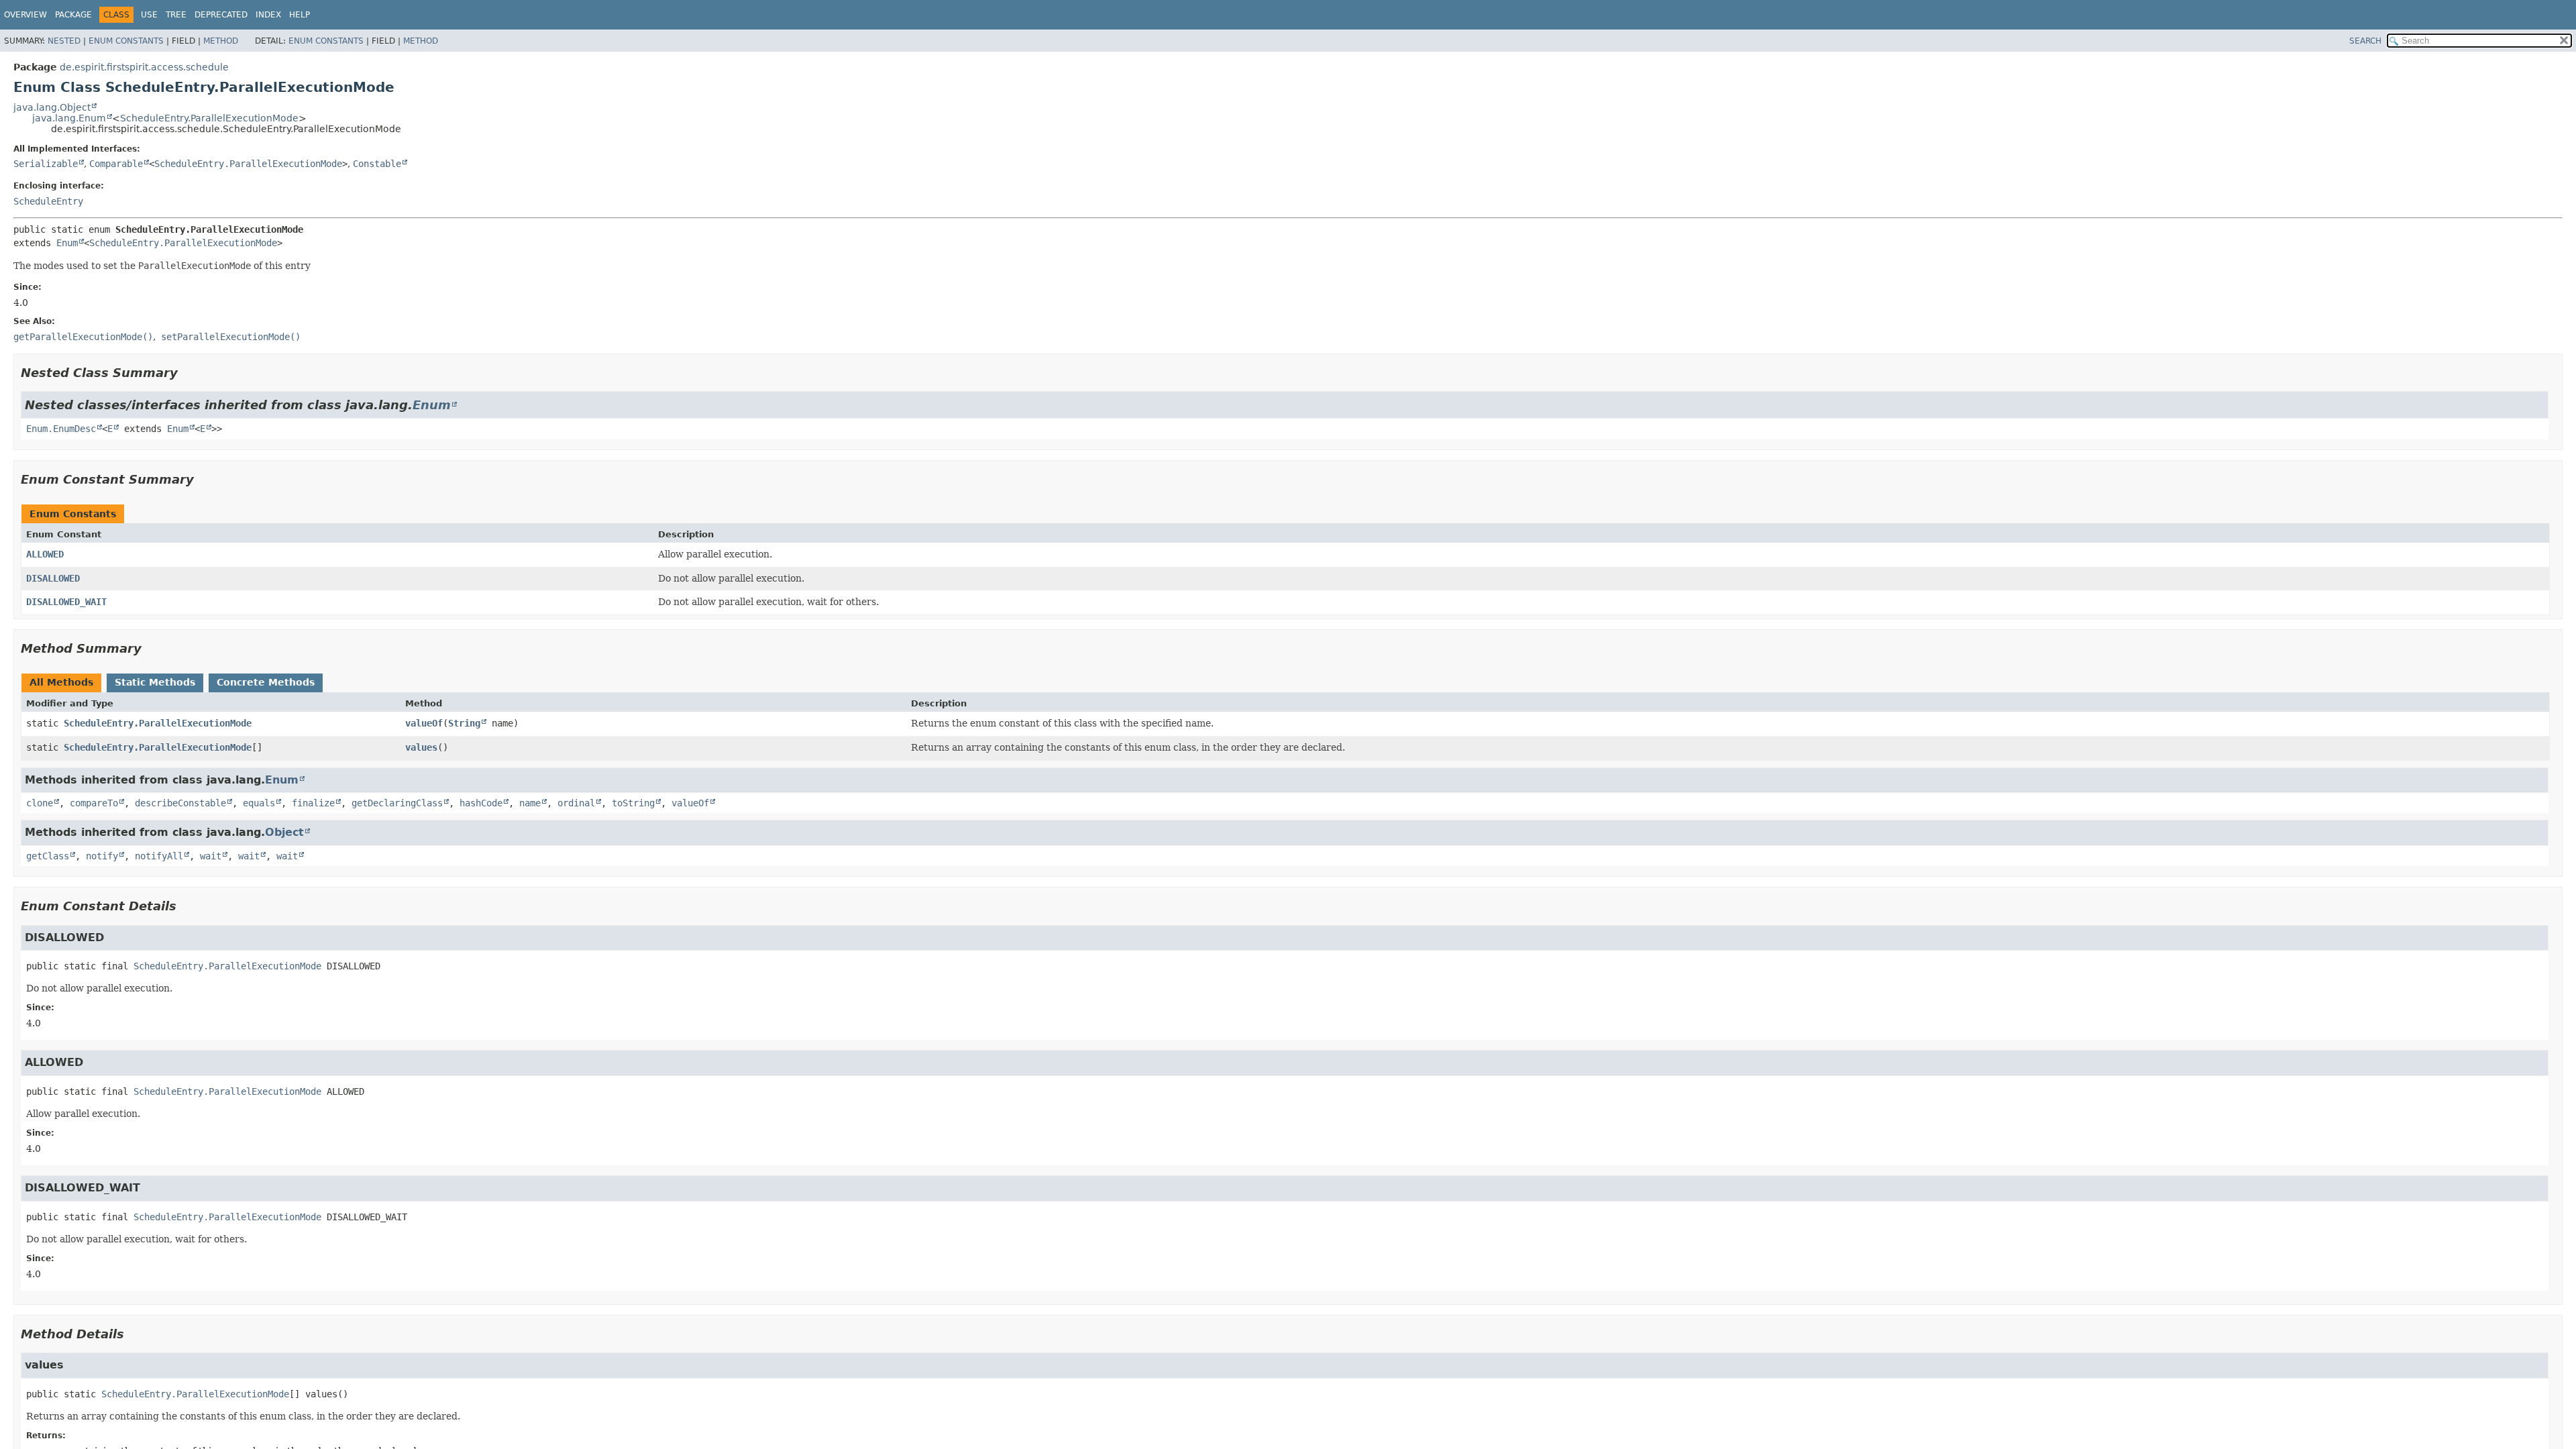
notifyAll (159, 856)
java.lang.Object (52, 107)
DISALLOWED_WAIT (66, 602)
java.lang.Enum (69, 118)
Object (284, 832)
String (464, 723)
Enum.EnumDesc (61, 429)
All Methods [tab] (61, 682)
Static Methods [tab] (155, 682)
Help (300, 15)
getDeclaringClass (397, 803)
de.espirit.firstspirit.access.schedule (144, 67)
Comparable (116, 164)
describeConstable (180, 803)
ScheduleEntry (48, 201)
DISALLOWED (53, 578)
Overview (25, 15)
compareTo (94, 803)
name (530, 803)
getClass (48, 856)
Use (149, 15)
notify (102, 856)
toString (633, 803)
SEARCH (2365, 41)
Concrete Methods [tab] (266, 682)
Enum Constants (126, 41)
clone (40, 803)
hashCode (481, 803)
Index (268, 15)
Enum (67, 243)
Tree (176, 15)
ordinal (576, 803)
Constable (377, 164)
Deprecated (221, 15)
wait (211, 856)
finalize (313, 803)
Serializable (46, 164)
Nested (64, 41)
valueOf (424, 723)
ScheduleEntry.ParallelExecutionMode (209, 118)
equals (259, 803)
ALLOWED (45, 554)
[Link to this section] (187, 373)
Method (221, 41)
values (421, 747)
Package (73, 15)
